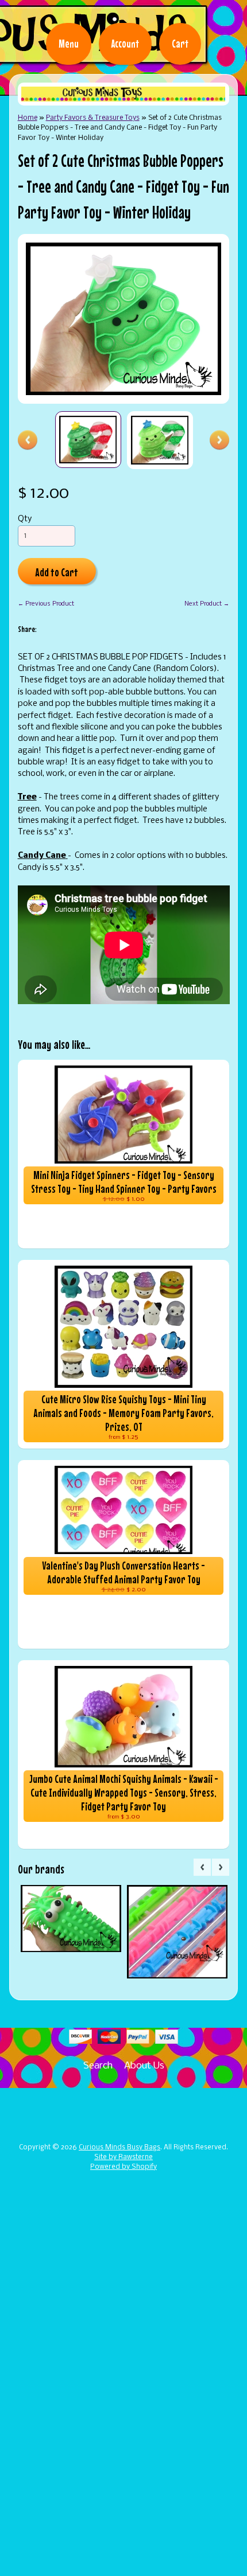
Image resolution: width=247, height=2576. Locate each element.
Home (28, 118)
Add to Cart (57, 572)
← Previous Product (46, 604)
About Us (144, 2066)
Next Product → (207, 604)
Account (125, 44)
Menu (69, 44)
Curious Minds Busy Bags (119, 2148)
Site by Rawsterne (123, 2157)
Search (98, 2066)
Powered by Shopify (123, 2167)
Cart (180, 44)
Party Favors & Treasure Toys (93, 118)
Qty (25, 519)
